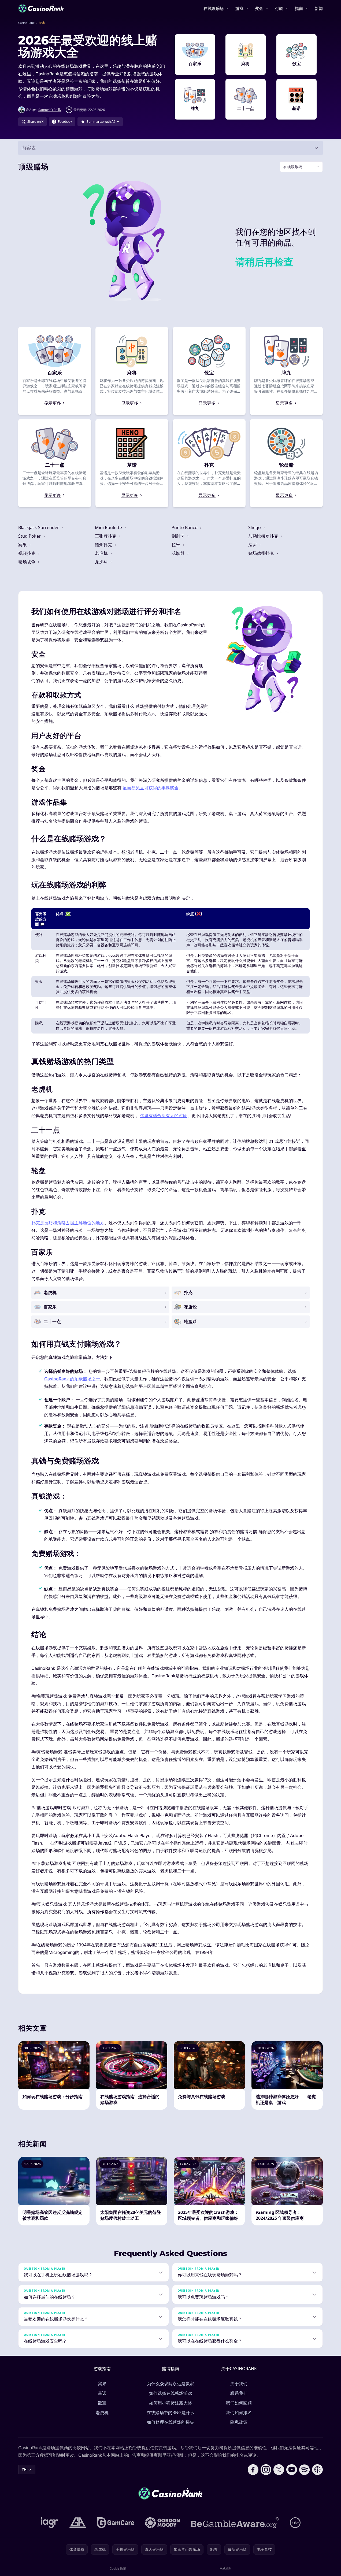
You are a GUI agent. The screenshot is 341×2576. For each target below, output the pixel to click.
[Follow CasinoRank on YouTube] (292, 2470)
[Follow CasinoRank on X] (279, 2470)
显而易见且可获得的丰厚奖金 (151, 788)
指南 (299, 8)
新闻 (319, 8)
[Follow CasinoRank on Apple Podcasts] (317, 2470)
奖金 (259, 8)
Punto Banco (185, 527)
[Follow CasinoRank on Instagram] (266, 2470)
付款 (279, 8)
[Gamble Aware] (235, 2523)
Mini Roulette (109, 527)
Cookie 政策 (118, 2568)
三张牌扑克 (106, 536)
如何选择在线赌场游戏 (171, 2393)
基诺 (102, 2393)
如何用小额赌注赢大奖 (171, 2403)
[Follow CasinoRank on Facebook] (253, 2470)
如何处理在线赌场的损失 (171, 2422)
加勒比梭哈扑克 (264, 536)
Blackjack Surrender (39, 527)
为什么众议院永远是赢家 (171, 2384)
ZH (24, 2469)
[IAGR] (50, 2523)
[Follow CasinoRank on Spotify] (305, 2470)
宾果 (23, 545)
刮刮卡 (179, 536)
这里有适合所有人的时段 (164, 1116)
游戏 (239, 8)
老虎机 (102, 553)
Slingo (255, 527)
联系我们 (239, 2393)
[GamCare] (116, 2523)
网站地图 (225, 2568)
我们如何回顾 (239, 2403)
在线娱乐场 (214, 8)
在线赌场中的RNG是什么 (171, 2413)
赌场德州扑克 (262, 553)
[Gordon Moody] (162, 2523)
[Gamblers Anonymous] (78, 2523)
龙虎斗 (102, 562)
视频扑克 (27, 553)
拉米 (176, 545)
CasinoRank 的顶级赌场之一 (72, 1379)
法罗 (253, 545)
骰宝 (102, 2403)
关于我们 (239, 2384)
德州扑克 (104, 545)
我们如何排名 (239, 2413)
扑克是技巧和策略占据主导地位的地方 (68, 1223)
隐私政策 (239, 2422)
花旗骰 (179, 553)
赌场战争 (27, 562)
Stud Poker (30, 536)
